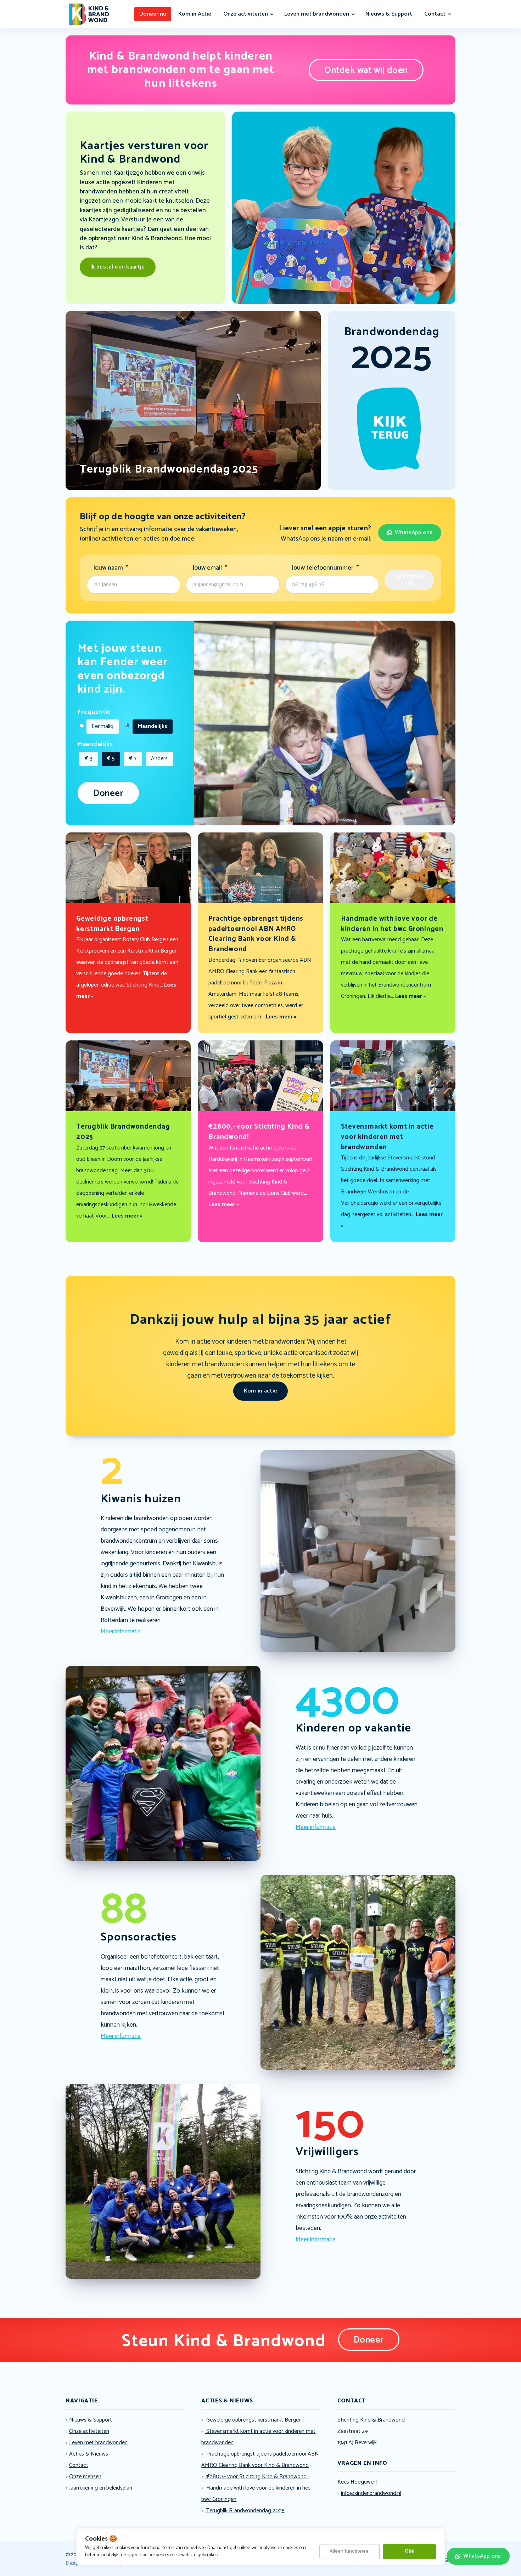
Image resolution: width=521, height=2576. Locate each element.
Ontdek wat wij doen (366, 70)
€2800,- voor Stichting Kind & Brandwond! (256, 2477)
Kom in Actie (195, 14)
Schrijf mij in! (410, 580)
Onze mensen (85, 2477)
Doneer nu (153, 14)
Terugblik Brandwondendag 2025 (245, 2511)
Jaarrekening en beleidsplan (101, 2488)
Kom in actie (261, 1391)
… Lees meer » (279, 1017)
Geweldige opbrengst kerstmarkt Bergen (253, 2420)
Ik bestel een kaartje (118, 267)
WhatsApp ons (414, 533)
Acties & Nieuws (89, 2454)
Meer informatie (121, 1632)
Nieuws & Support (389, 14)
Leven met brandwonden (317, 14)
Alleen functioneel (350, 2551)
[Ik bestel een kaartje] (344, 302)
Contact (435, 14)
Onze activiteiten (246, 14)
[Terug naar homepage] (89, 14)
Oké (409, 2551)
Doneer (108, 793)
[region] (260, 2547)
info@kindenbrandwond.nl (371, 2493)
